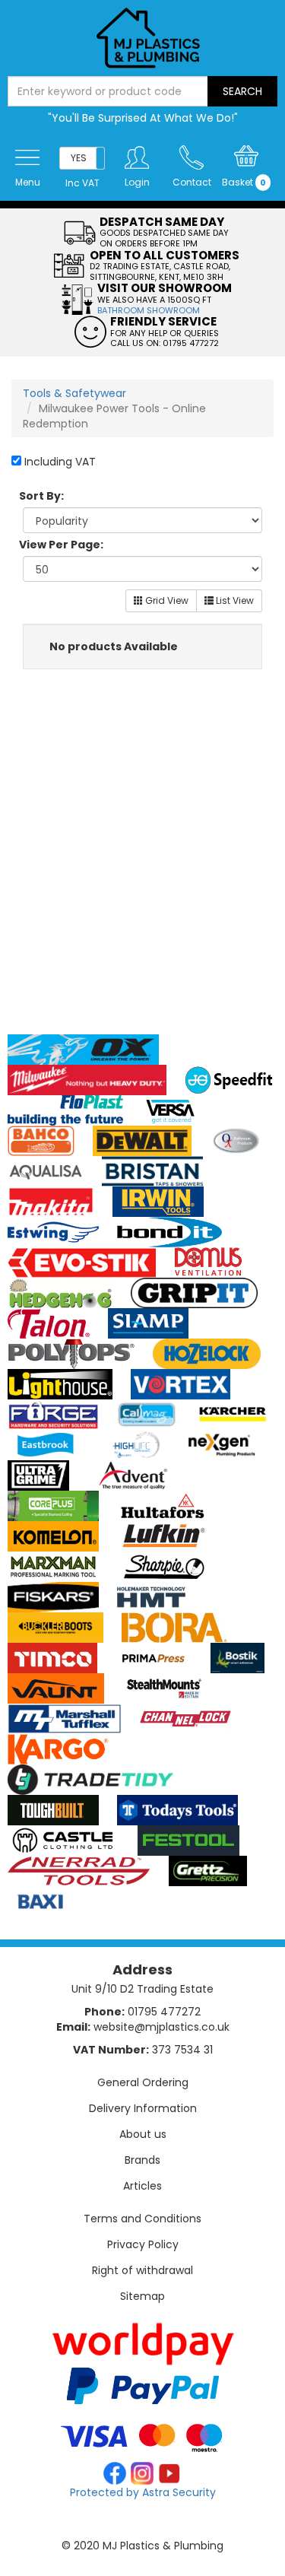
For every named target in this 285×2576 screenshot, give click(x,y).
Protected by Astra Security (143, 2492)
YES (79, 158)
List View (234, 600)
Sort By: (41, 496)
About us (143, 2134)
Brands (142, 2160)
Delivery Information (143, 2108)
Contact (192, 182)
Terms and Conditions (142, 2219)
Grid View (166, 600)
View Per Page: (61, 545)
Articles (142, 2186)
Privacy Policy (143, 2244)
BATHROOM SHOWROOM (149, 310)
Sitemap (142, 2296)
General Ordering (143, 2082)
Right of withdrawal (142, 2270)
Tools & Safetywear (74, 393)
